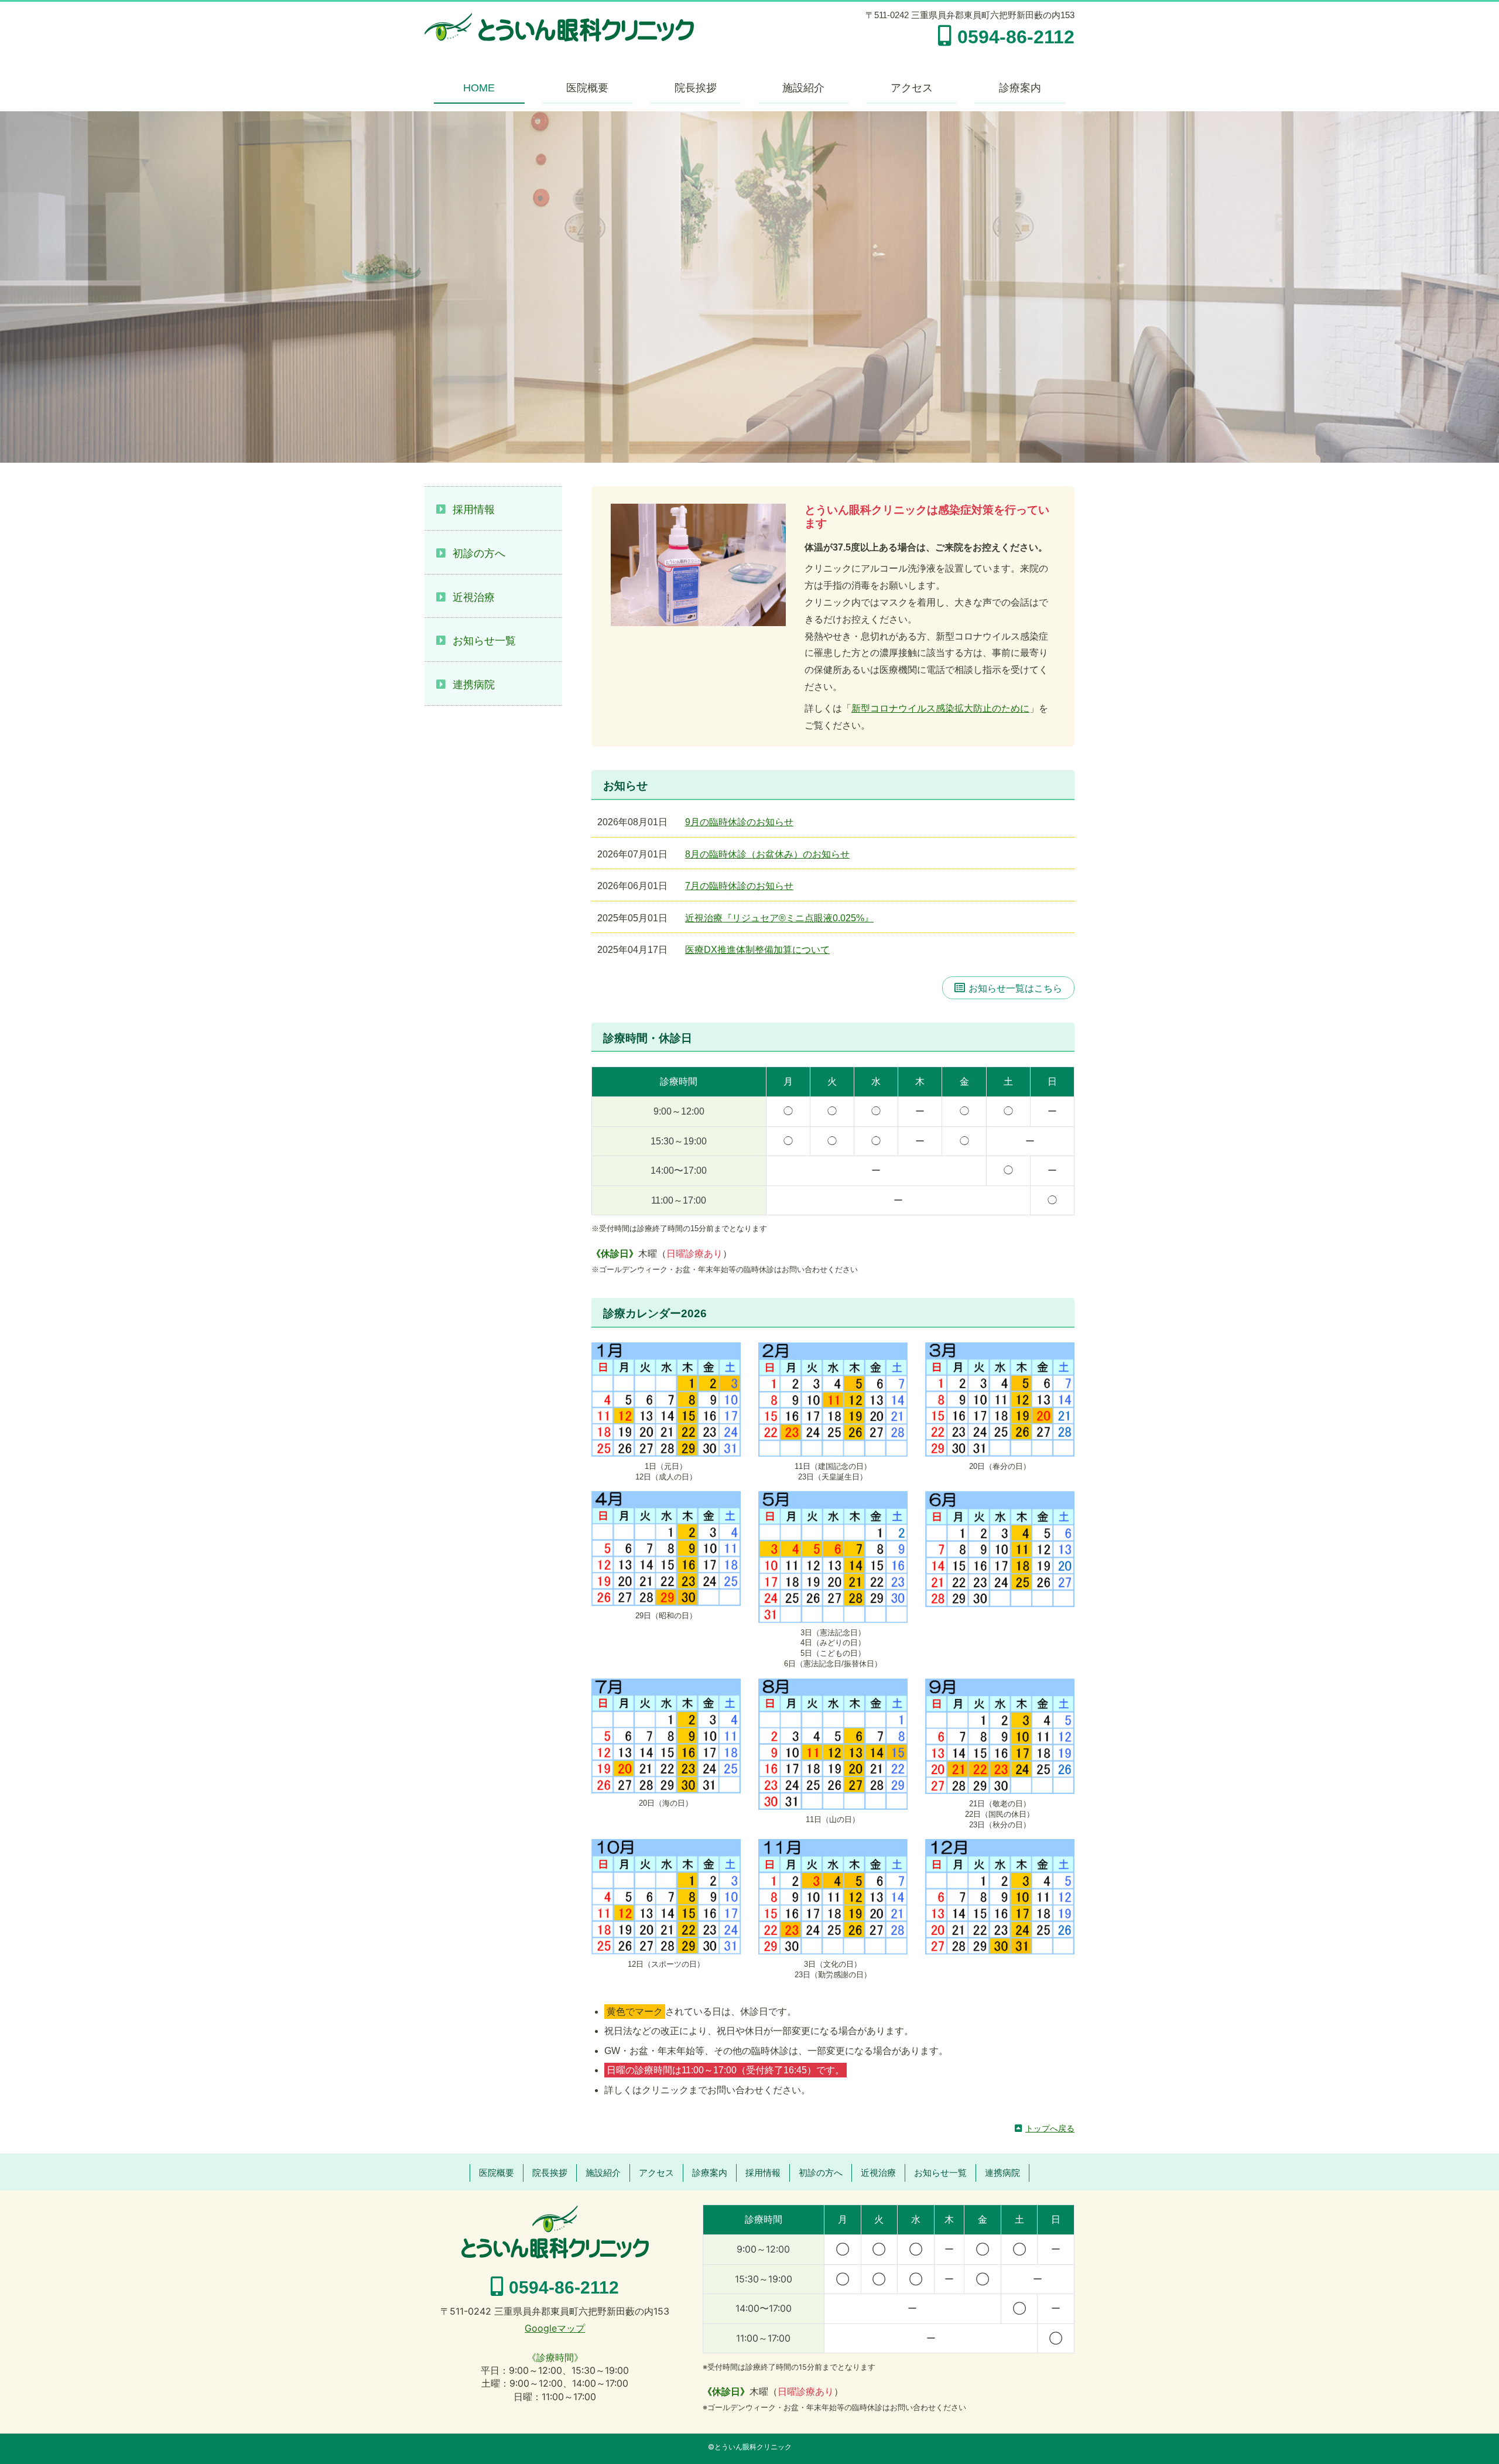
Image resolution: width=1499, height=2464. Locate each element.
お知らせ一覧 (484, 641)
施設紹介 (803, 88)
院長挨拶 (696, 88)
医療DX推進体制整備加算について (757, 950)
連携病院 (474, 685)
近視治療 (474, 597)
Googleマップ (555, 2328)
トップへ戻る (1050, 2128)
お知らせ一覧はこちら (1015, 988)
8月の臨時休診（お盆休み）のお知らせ (767, 854)
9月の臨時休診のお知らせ (739, 822)
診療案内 (1020, 88)
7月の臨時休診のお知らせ (739, 886)
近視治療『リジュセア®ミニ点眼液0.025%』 (779, 918)
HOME (479, 88)
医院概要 (587, 88)
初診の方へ (479, 553)
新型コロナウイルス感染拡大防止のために (940, 708)
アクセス (912, 88)
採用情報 (474, 510)
